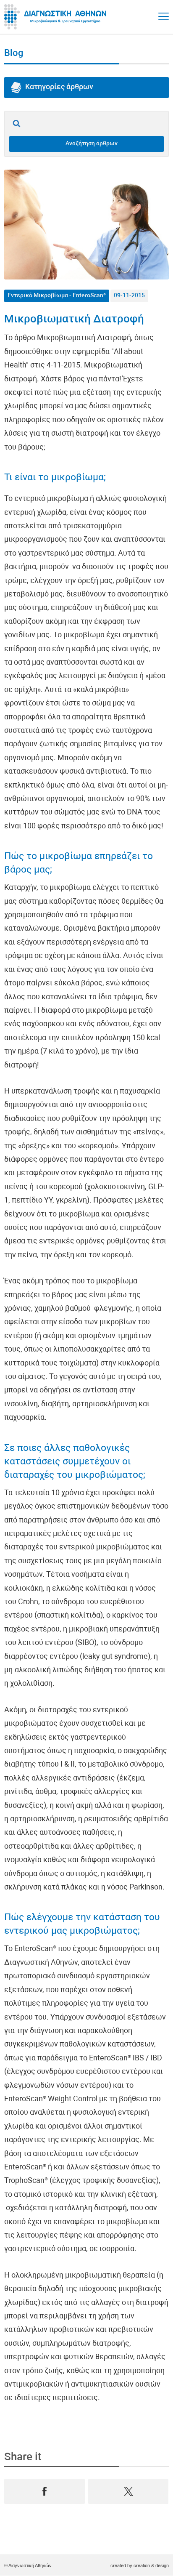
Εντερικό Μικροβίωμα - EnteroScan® (57, 296)
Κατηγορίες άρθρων (59, 87)
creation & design (151, 2565)
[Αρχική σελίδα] (57, 17)
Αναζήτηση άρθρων (92, 144)
